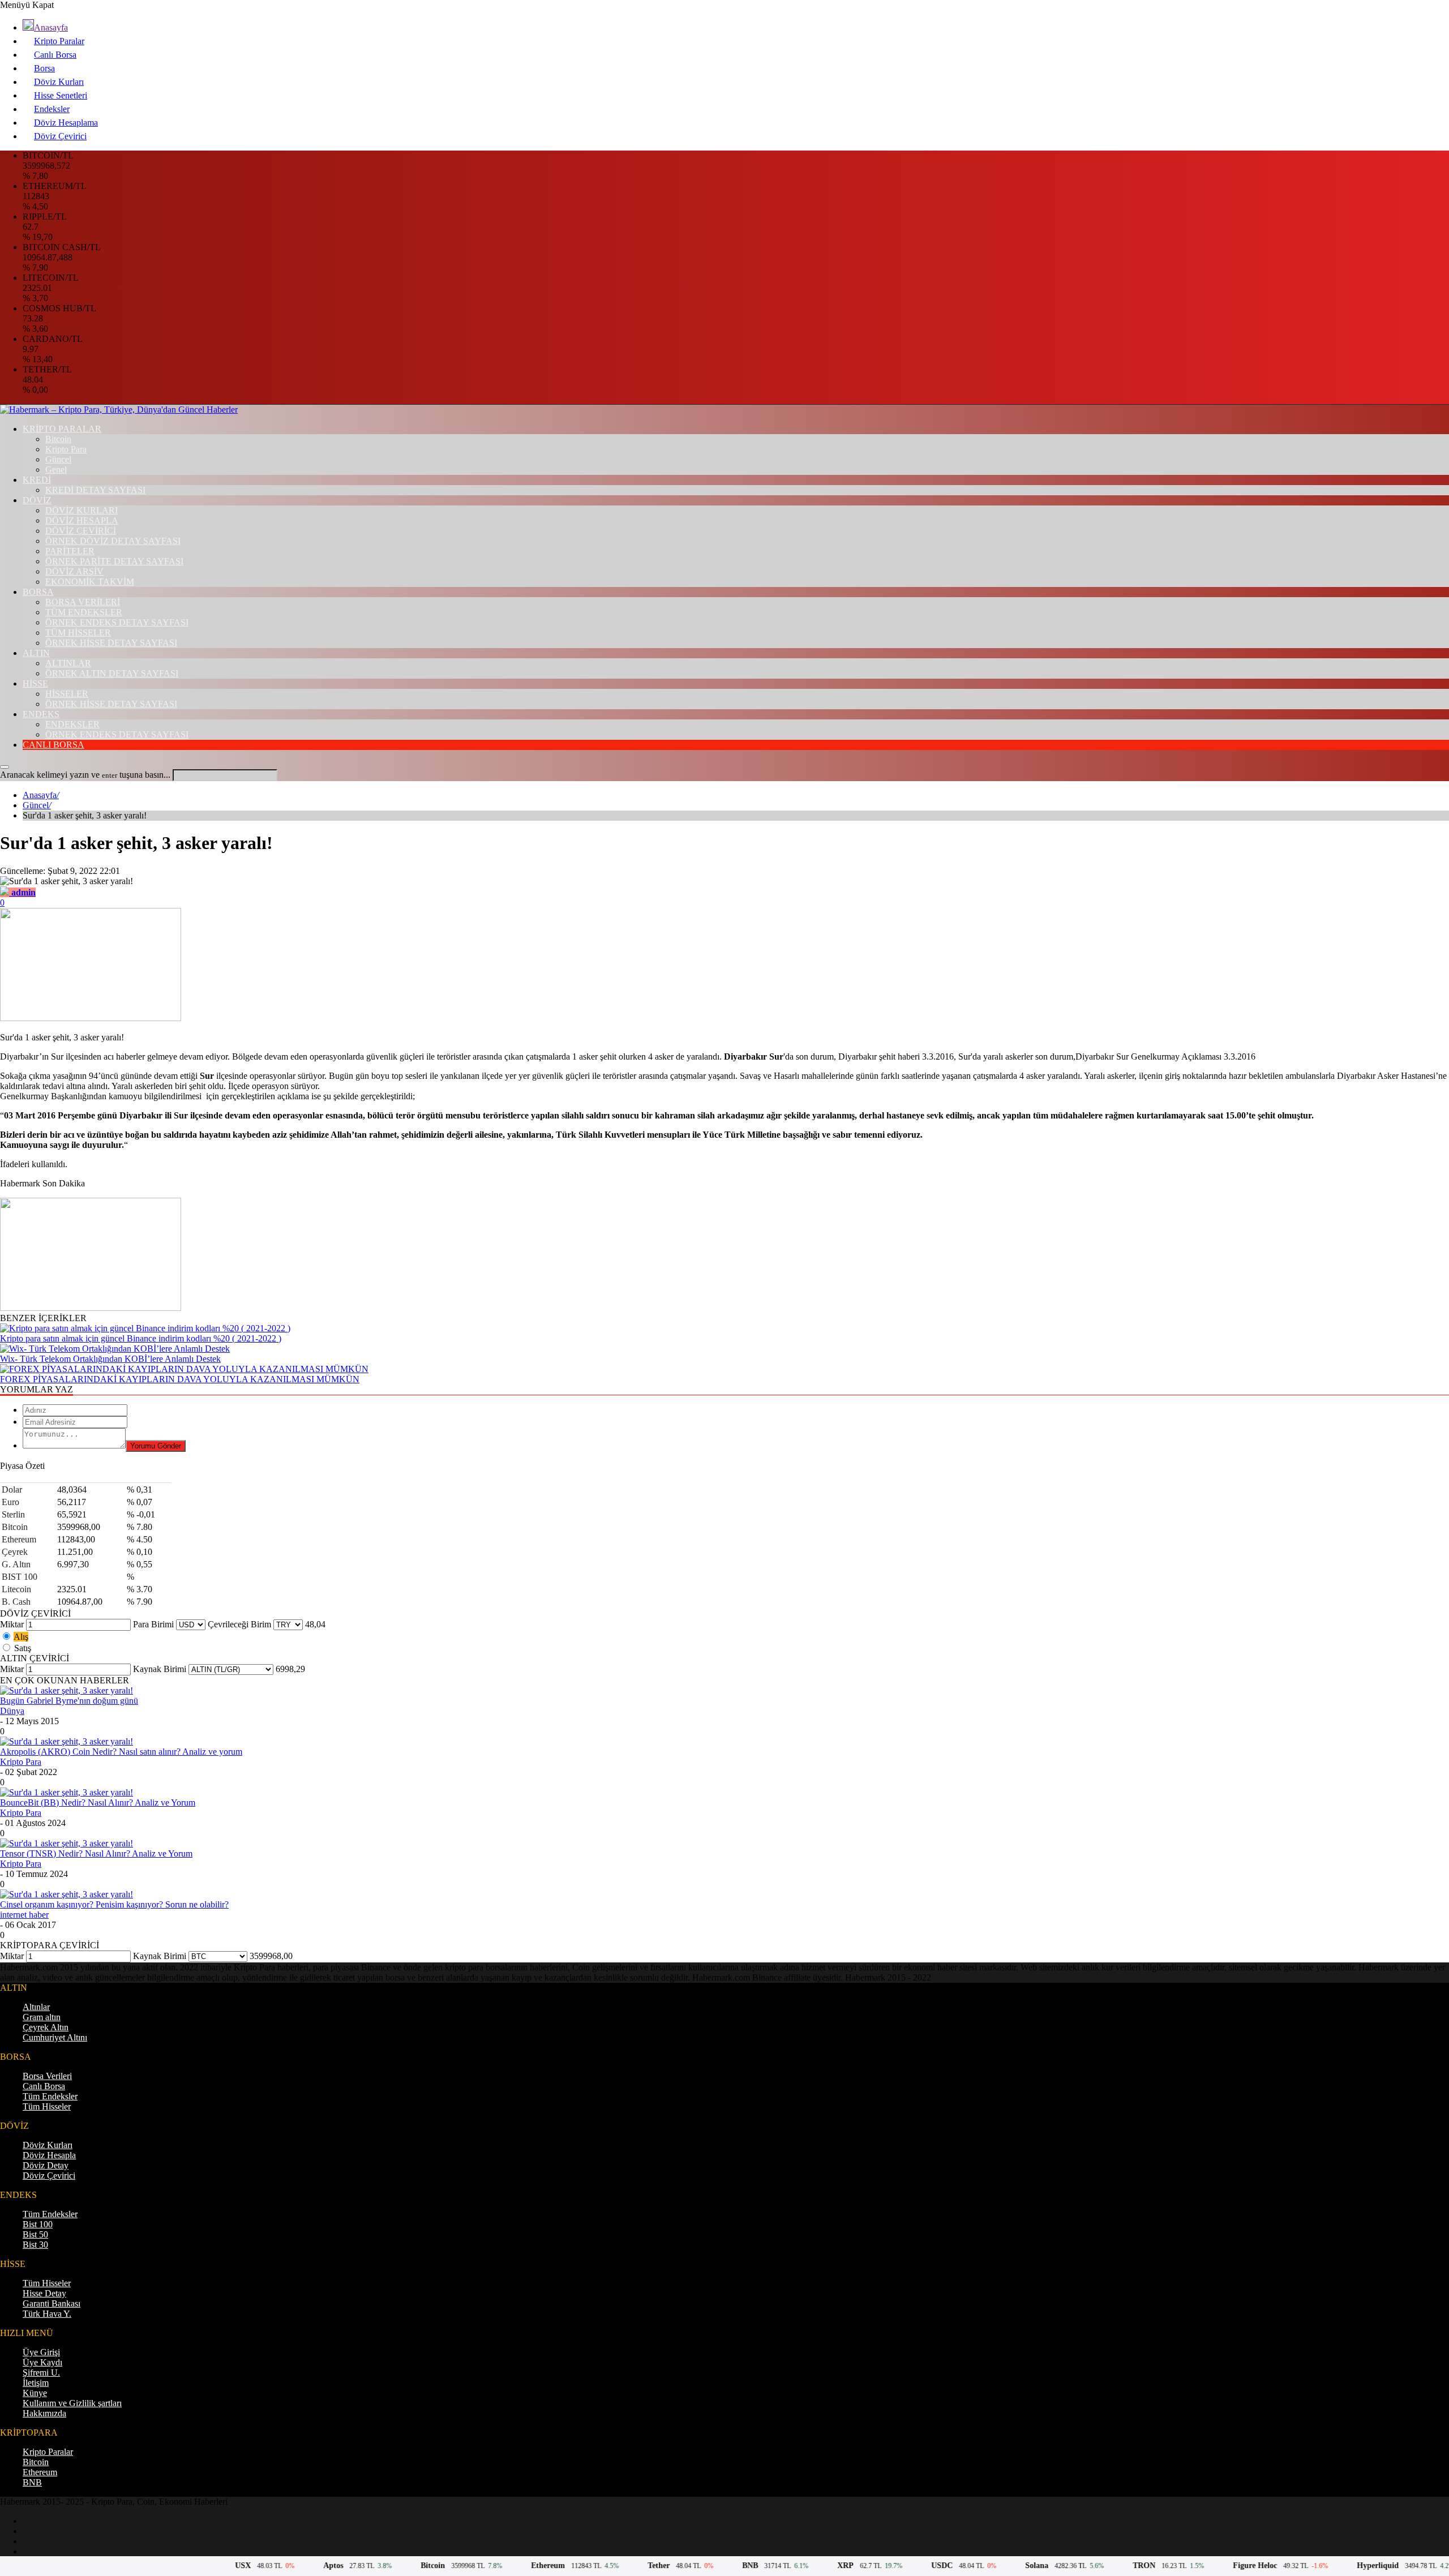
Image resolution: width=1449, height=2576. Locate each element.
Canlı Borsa (55, 55)
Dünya (12, 1711)
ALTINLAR (68, 663)
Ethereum (40, 2472)
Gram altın (42, 2017)
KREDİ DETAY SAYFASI (95, 490)
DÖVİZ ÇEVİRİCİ (81, 531)
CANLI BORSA (53, 745)
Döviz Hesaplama (66, 123)
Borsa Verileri (47, 2076)
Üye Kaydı (42, 2362)
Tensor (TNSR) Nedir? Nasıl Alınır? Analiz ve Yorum (96, 1853)
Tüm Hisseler (47, 2106)
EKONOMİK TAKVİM (90, 582)
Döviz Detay (46, 2165)
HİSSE (35, 683)
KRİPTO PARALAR (62, 429)
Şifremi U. (41, 2373)
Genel (56, 470)
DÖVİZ (37, 500)
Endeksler (52, 109)
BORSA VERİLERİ (83, 602)
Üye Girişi (41, 2352)
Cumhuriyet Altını (55, 2037)
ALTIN (36, 653)
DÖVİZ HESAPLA (82, 520)
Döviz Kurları (59, 82)
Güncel (58, 459)
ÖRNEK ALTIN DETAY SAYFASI (112, 673)
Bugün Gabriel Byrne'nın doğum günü (69, 1701)
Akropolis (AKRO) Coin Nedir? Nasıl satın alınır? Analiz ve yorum (121, 1752)
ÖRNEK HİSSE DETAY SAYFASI (111, 643)
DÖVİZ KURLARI (82, 510)
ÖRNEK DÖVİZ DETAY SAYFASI (113, 541)
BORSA (38, 592)
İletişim (36, 2383)
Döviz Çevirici (60, 136)
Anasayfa (51, 27)
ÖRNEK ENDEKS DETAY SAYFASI (117, 622)
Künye (35, 2393)
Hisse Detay (44, 2293)
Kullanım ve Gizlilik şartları (72, 2403)
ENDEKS (41, 714)
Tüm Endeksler (50, 2096)
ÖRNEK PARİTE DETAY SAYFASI (114, 561)
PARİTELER (70, 551)
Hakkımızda (44, 2413)
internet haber (24, 1915)
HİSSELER (67, 694)
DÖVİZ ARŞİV (74, 571)
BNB (32, 2482)
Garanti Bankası (52, 2303)
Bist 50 (35, 2234)
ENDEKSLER (72, 724)
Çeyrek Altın (46, 2027)
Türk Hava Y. (47, 2314)
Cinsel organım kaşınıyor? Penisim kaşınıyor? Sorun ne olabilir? (114, 1904)
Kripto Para (66, 449)
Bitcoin (58, 439)
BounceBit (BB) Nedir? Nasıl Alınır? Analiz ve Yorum (98, 1803)
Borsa (44, 68)
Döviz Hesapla (49, 2155)
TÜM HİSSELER (78, 633)
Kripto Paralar (59, 41)
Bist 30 (35, 2245)
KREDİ (37, 480)
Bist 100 (38, 2224)
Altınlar (36, 2007)
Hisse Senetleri (61, 95)
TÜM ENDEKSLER (84, 612)
